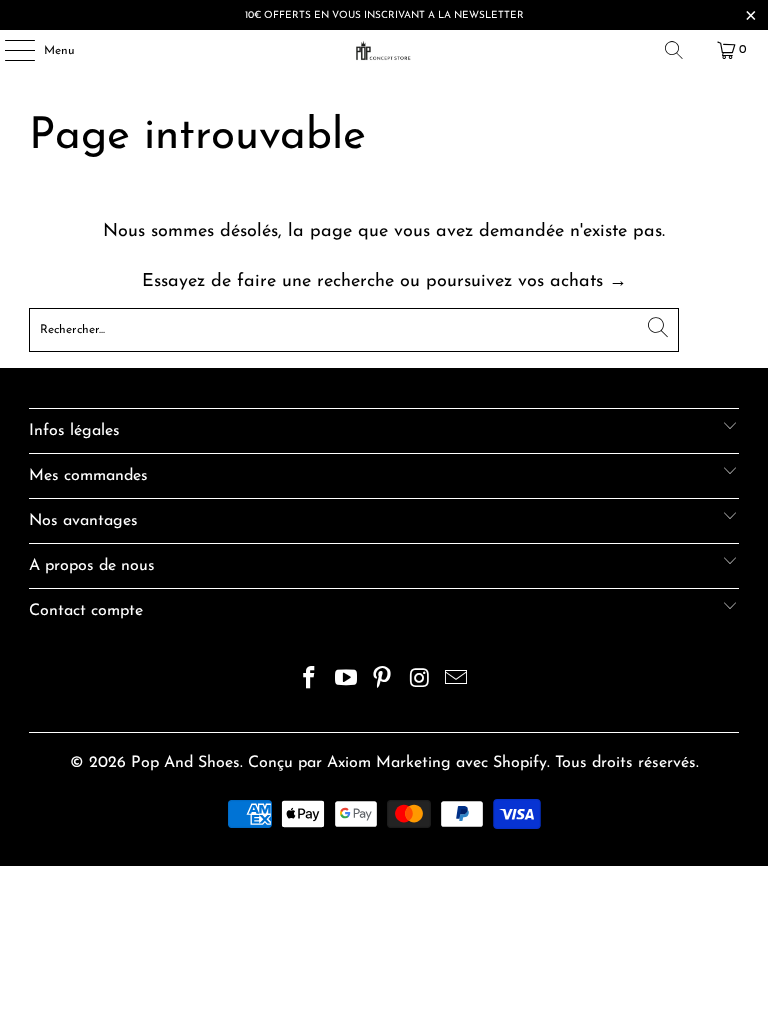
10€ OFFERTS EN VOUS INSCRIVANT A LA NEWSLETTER (384, 15)
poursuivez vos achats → (526, 282)
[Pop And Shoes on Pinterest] (383, 681)
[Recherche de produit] (674, 50)
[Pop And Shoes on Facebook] (310, 681)
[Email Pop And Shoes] (457, 681)
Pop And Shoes (185, 763)
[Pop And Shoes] (384, 50)
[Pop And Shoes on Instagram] (420, 681)
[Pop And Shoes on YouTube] (346, 681)
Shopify (520, 763)
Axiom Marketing (389, 763)
